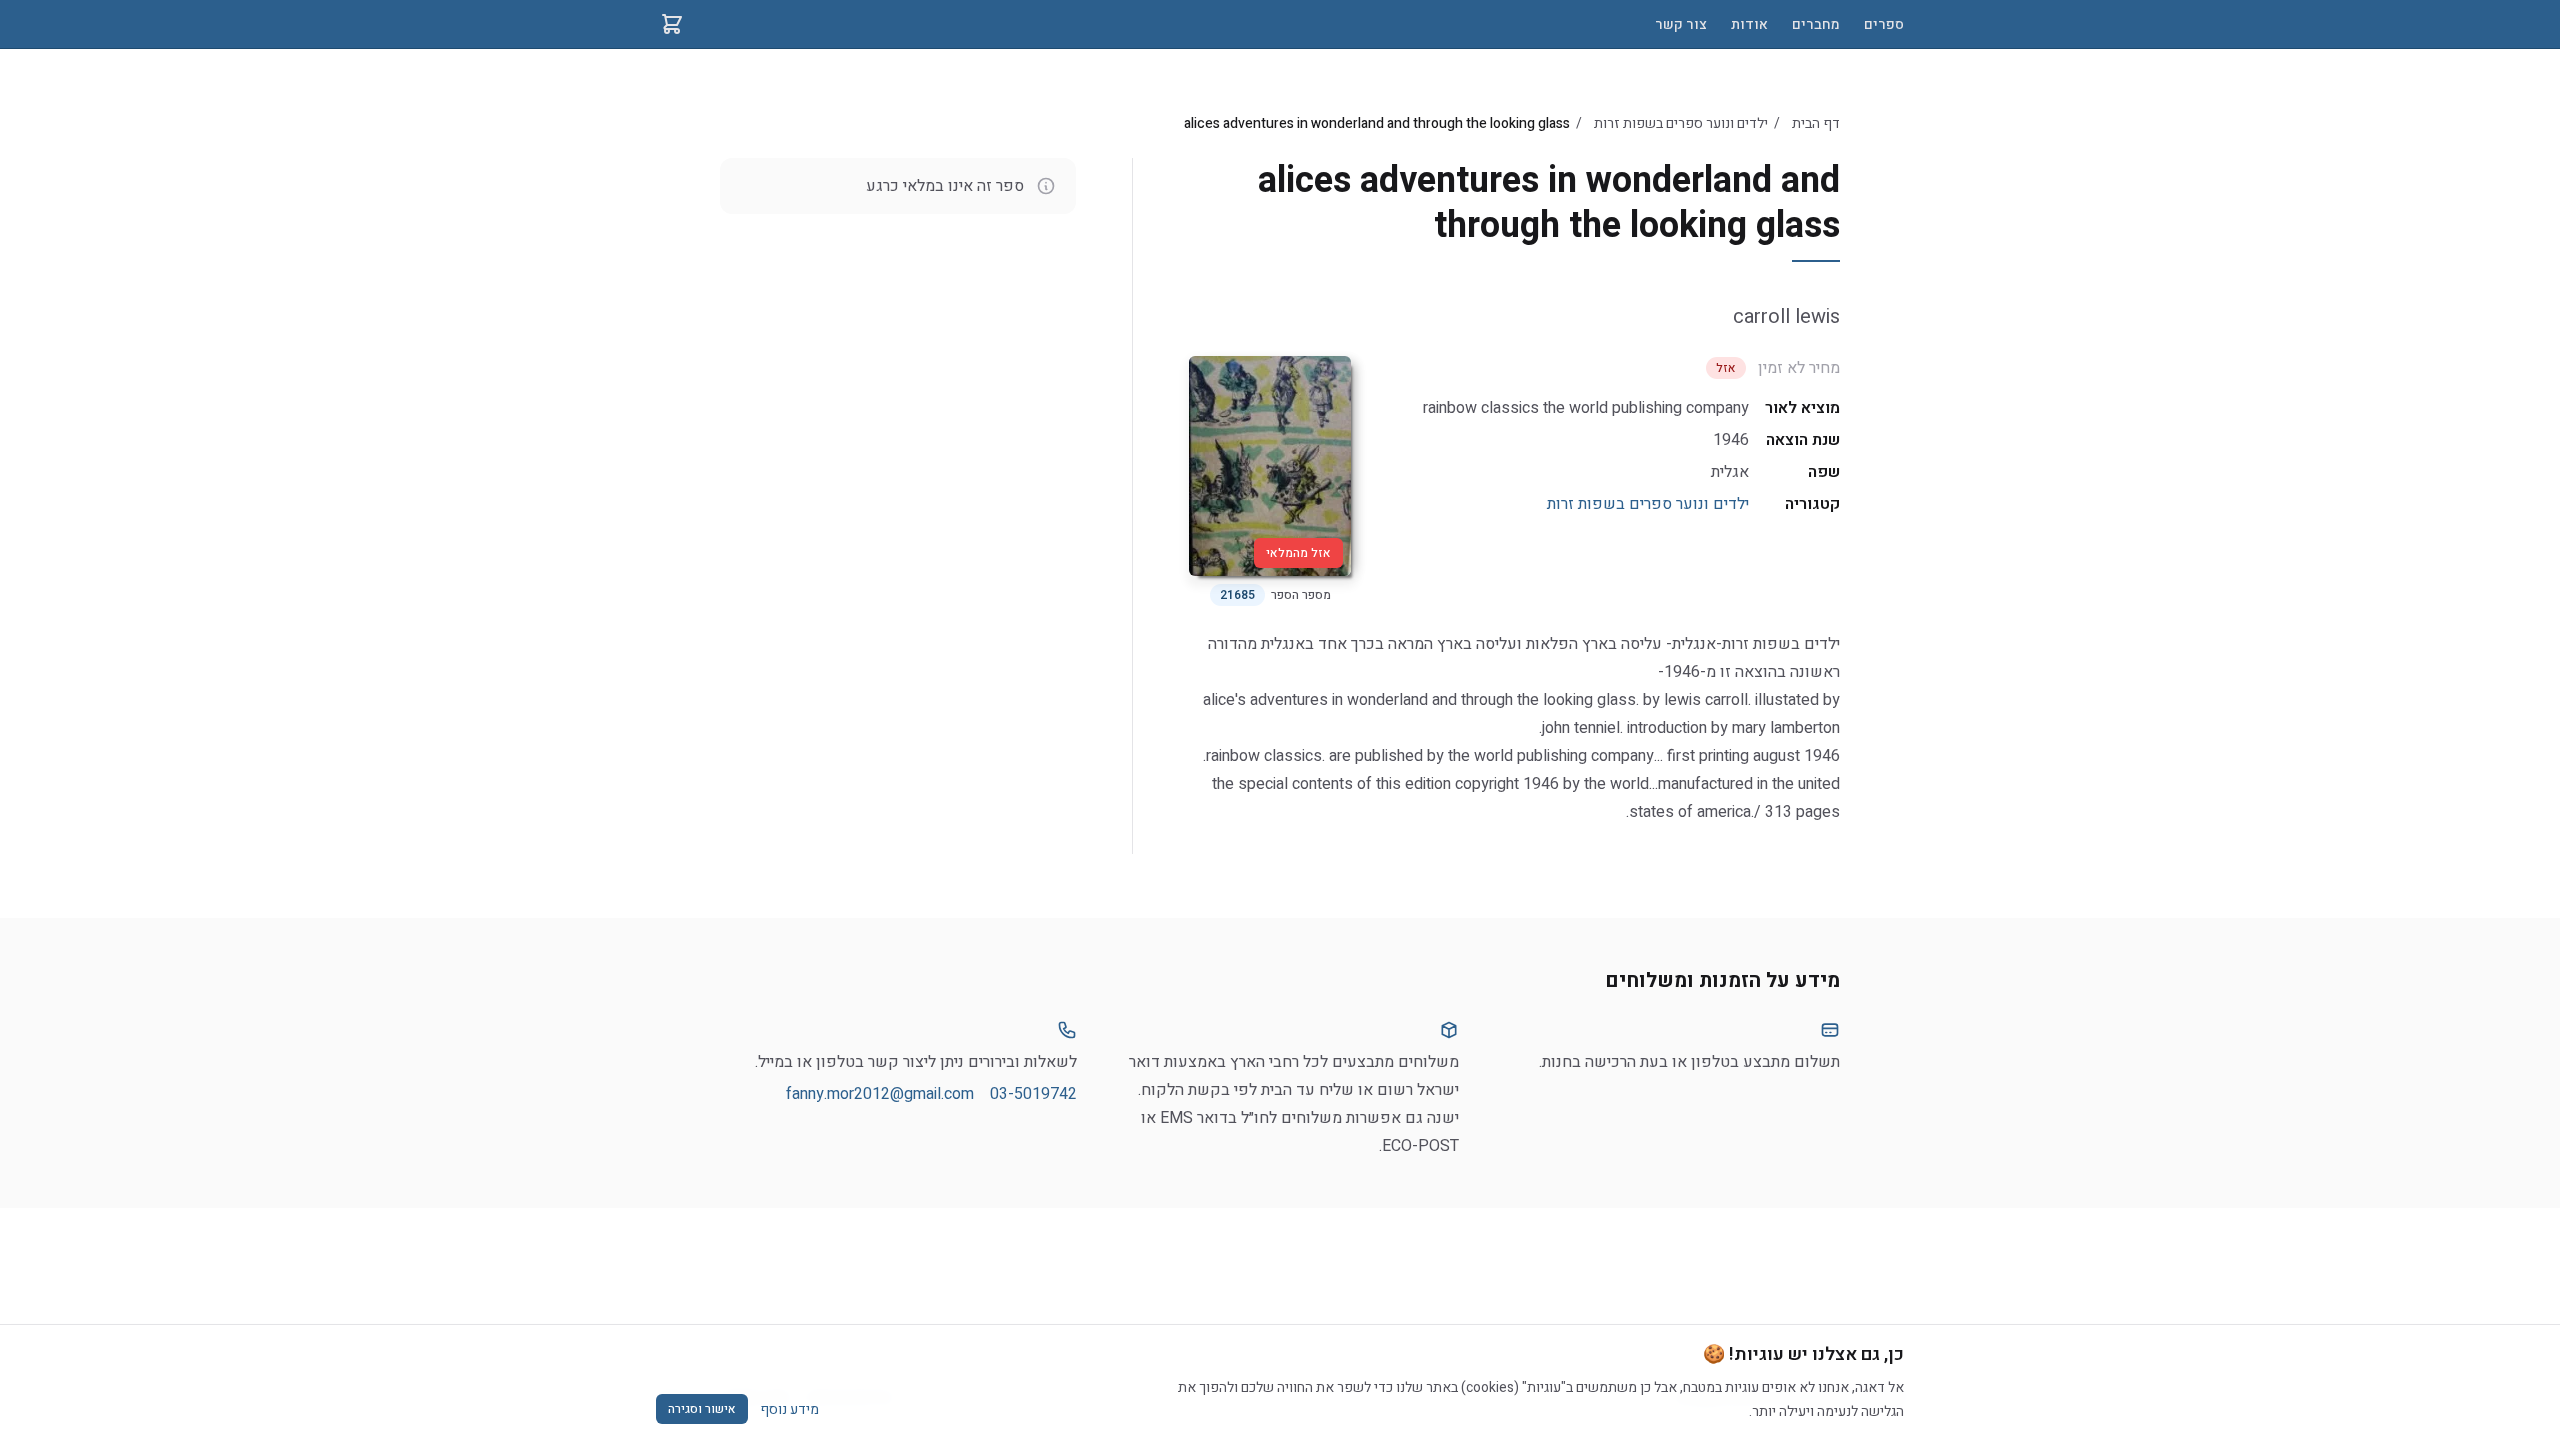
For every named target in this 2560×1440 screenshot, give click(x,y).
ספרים (1884, 24)
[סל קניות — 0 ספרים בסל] (672, 24)
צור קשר (1681, 24)
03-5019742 (1033, 1094)
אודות (1749, 24)
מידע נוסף (789, 1409)
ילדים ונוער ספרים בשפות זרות (1681, 123)
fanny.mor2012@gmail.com (880, 1094)
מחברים (1816, 24)
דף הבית (1816, 123)
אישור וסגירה (702, 1409)
